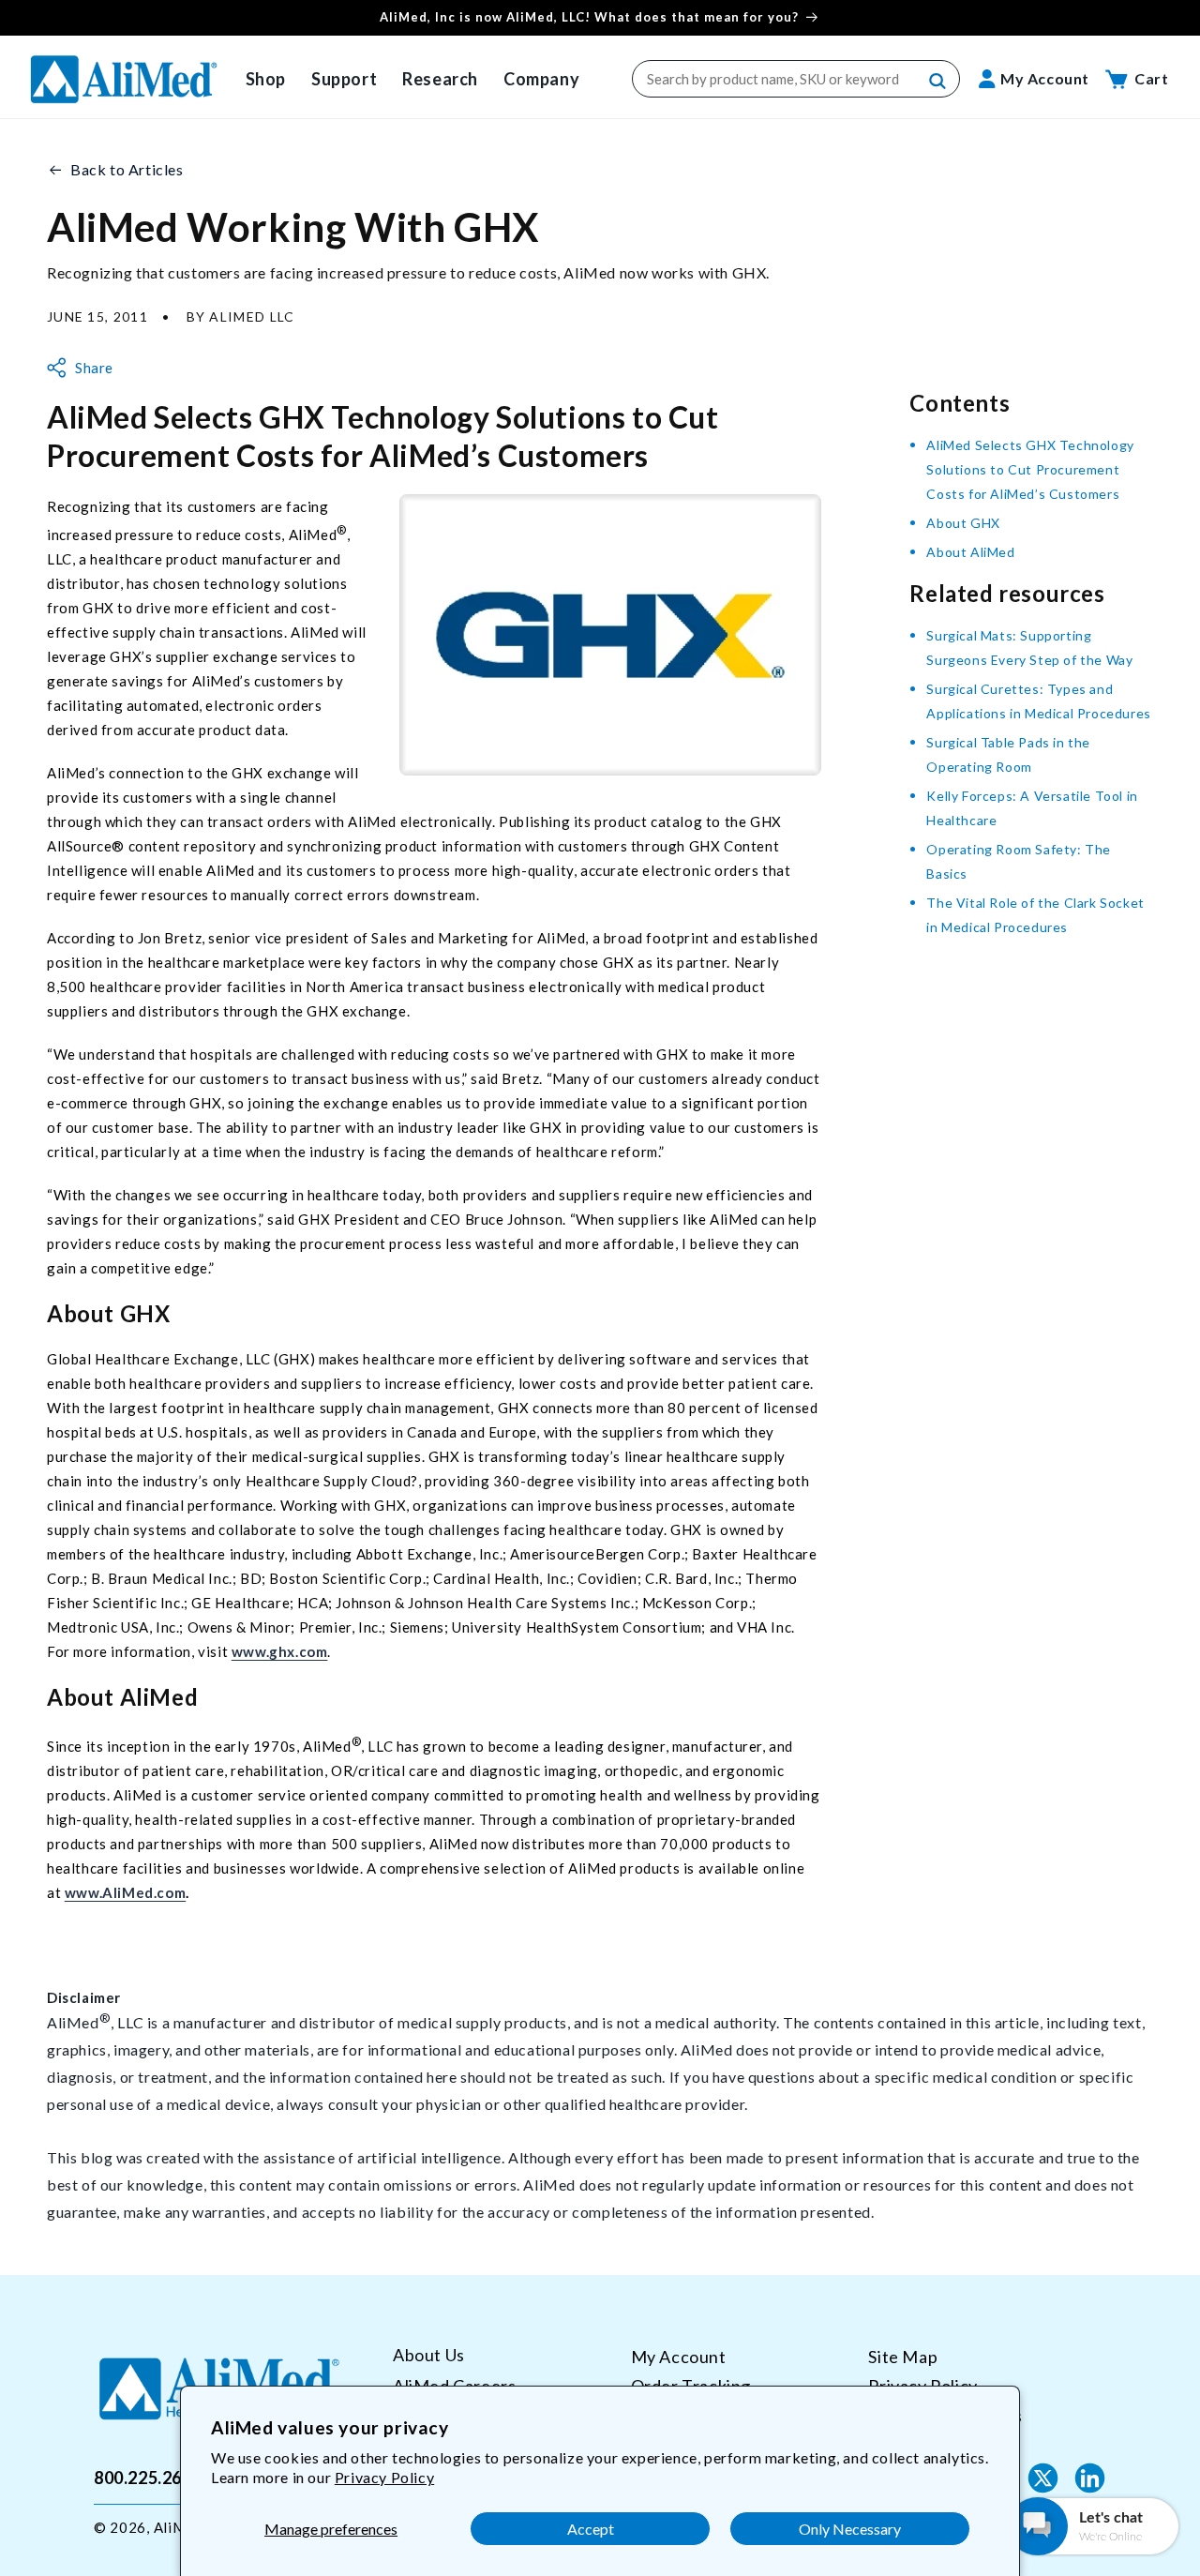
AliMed (178, 2527)
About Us (429, 2355)
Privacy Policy (384, 2477)
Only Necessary (850, 2529)
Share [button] (94, 368)
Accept (591, 2529)
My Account (679, 2357)
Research (440, 79)
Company (541, 79)
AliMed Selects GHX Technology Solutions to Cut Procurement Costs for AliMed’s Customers (1030, 469)
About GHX (963, 523)
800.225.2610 (148, 2478)
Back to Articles (127, 169)
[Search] (938, 82)
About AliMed (970, 552)
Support (344, 79)
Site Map (903, 2357)
